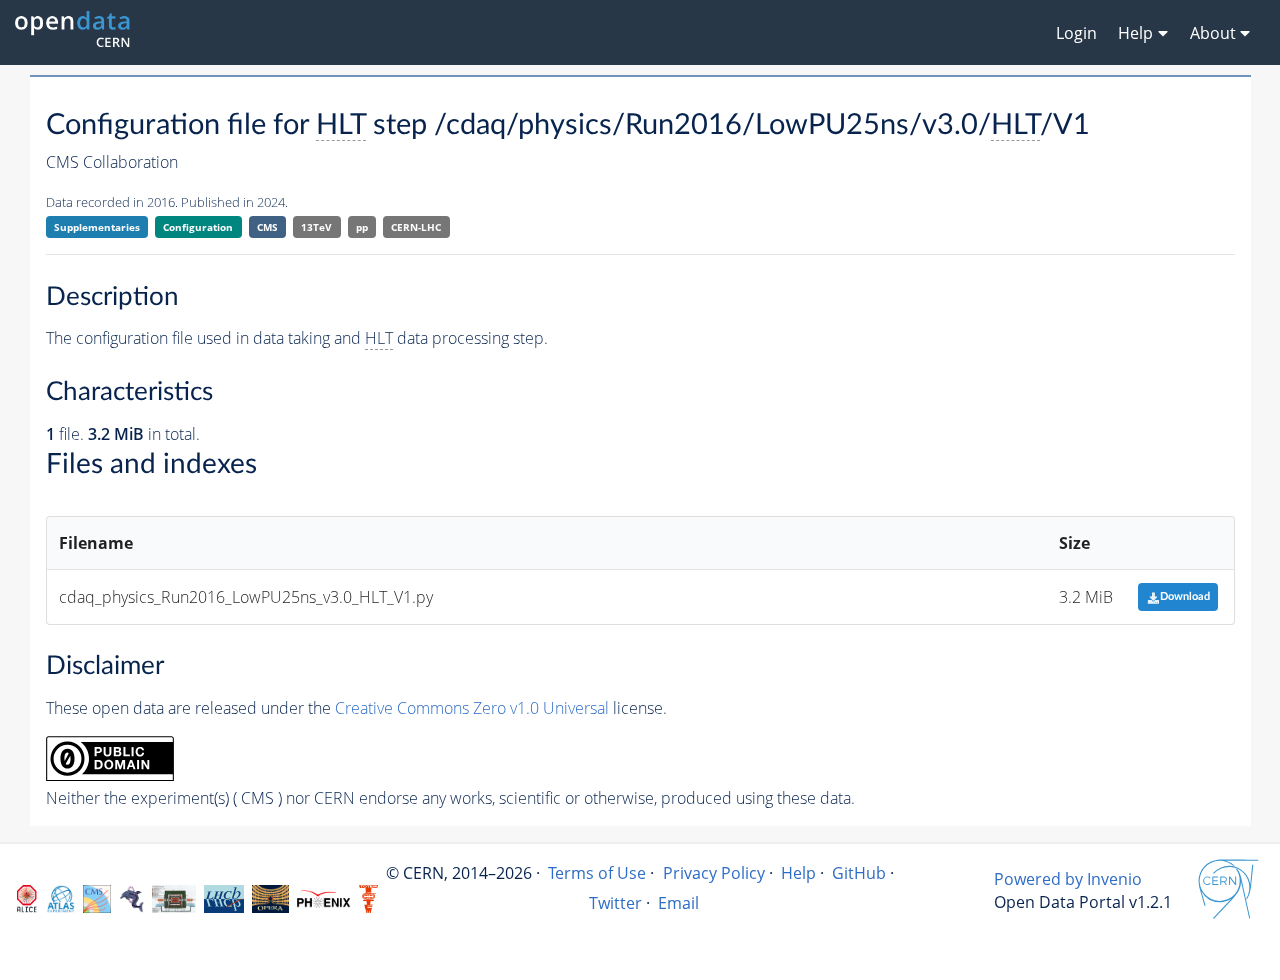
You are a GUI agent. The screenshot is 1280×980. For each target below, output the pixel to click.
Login (1076, 33)
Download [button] (1185, 596)
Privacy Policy (714, 873)
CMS (267, 227)
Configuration (198, 227)
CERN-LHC (416, 227)
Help (798, 873)
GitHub (859, 873)
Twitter (615, 903)
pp (362, 227)
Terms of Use (597, 873)
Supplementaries (97, 227)
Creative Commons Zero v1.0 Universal (472, 708)
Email (678, 903)
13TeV (316, 227)
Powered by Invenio (1068, 879)
